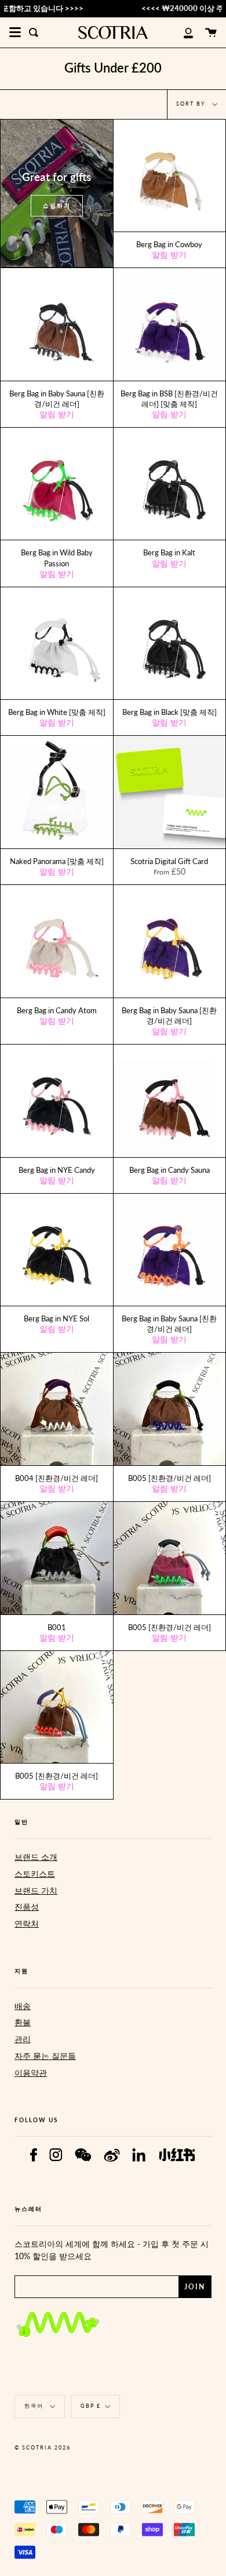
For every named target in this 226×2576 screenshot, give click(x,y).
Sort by (192, 104)
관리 (23, 2039)
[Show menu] (15, 32)
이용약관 (31, 2073)
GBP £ (91, 2406)
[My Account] (182, 32)
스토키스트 (35, 1874)
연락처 (27, 1923)
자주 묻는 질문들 (45, 2056)
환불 (23, 2022)
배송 (23, 2006)
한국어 (35, 2406)
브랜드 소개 (36, 1857)
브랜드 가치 (36, 1890)
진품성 (27, 1907)
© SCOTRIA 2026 (43, 2447)
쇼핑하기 (57, 205)
